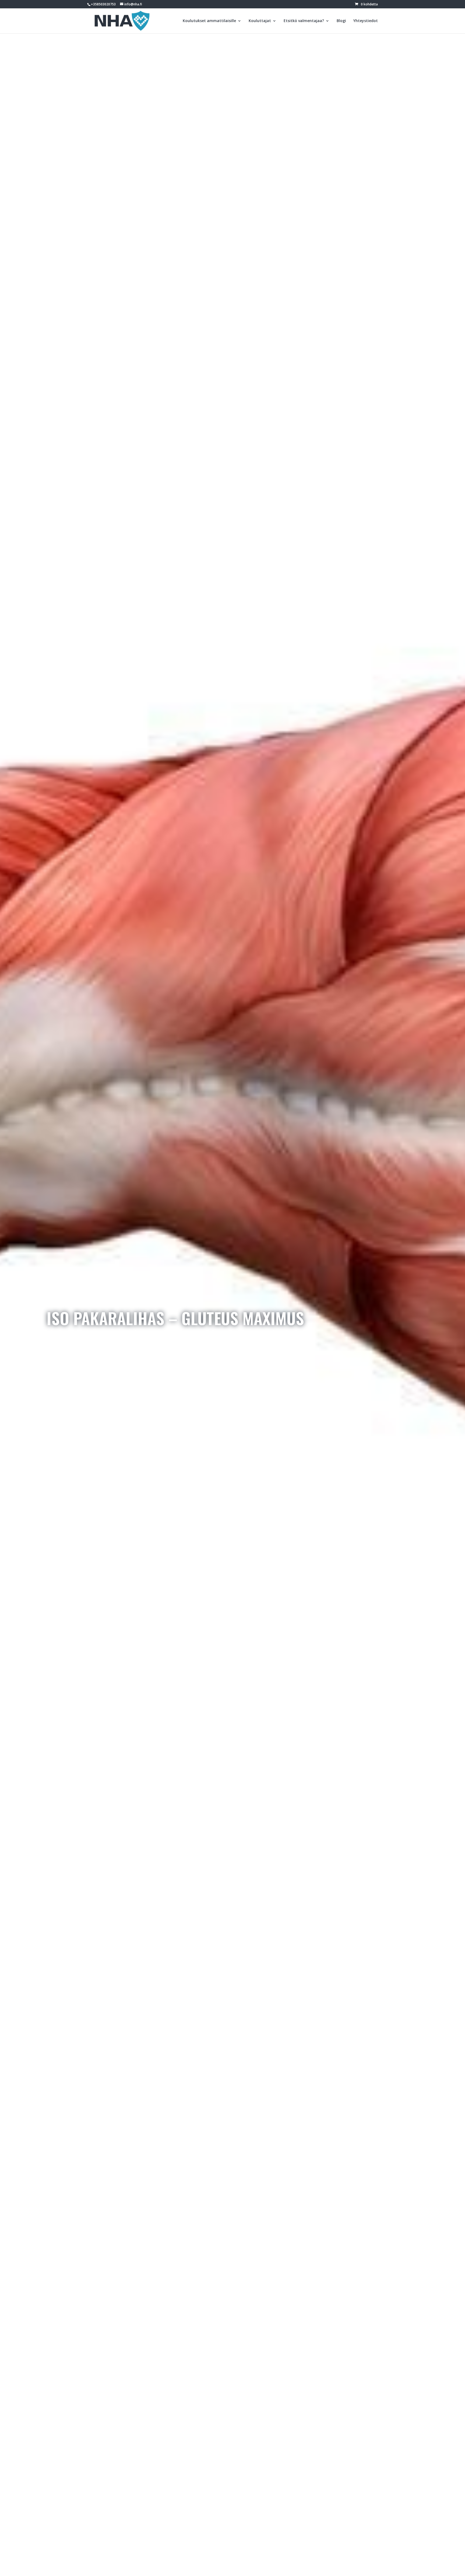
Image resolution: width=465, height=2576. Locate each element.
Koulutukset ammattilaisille (209, 21)
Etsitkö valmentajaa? (304, 21)
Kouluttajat (260, 21)
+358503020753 (103, 4)
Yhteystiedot (366, 21)
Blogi (341, 21)
